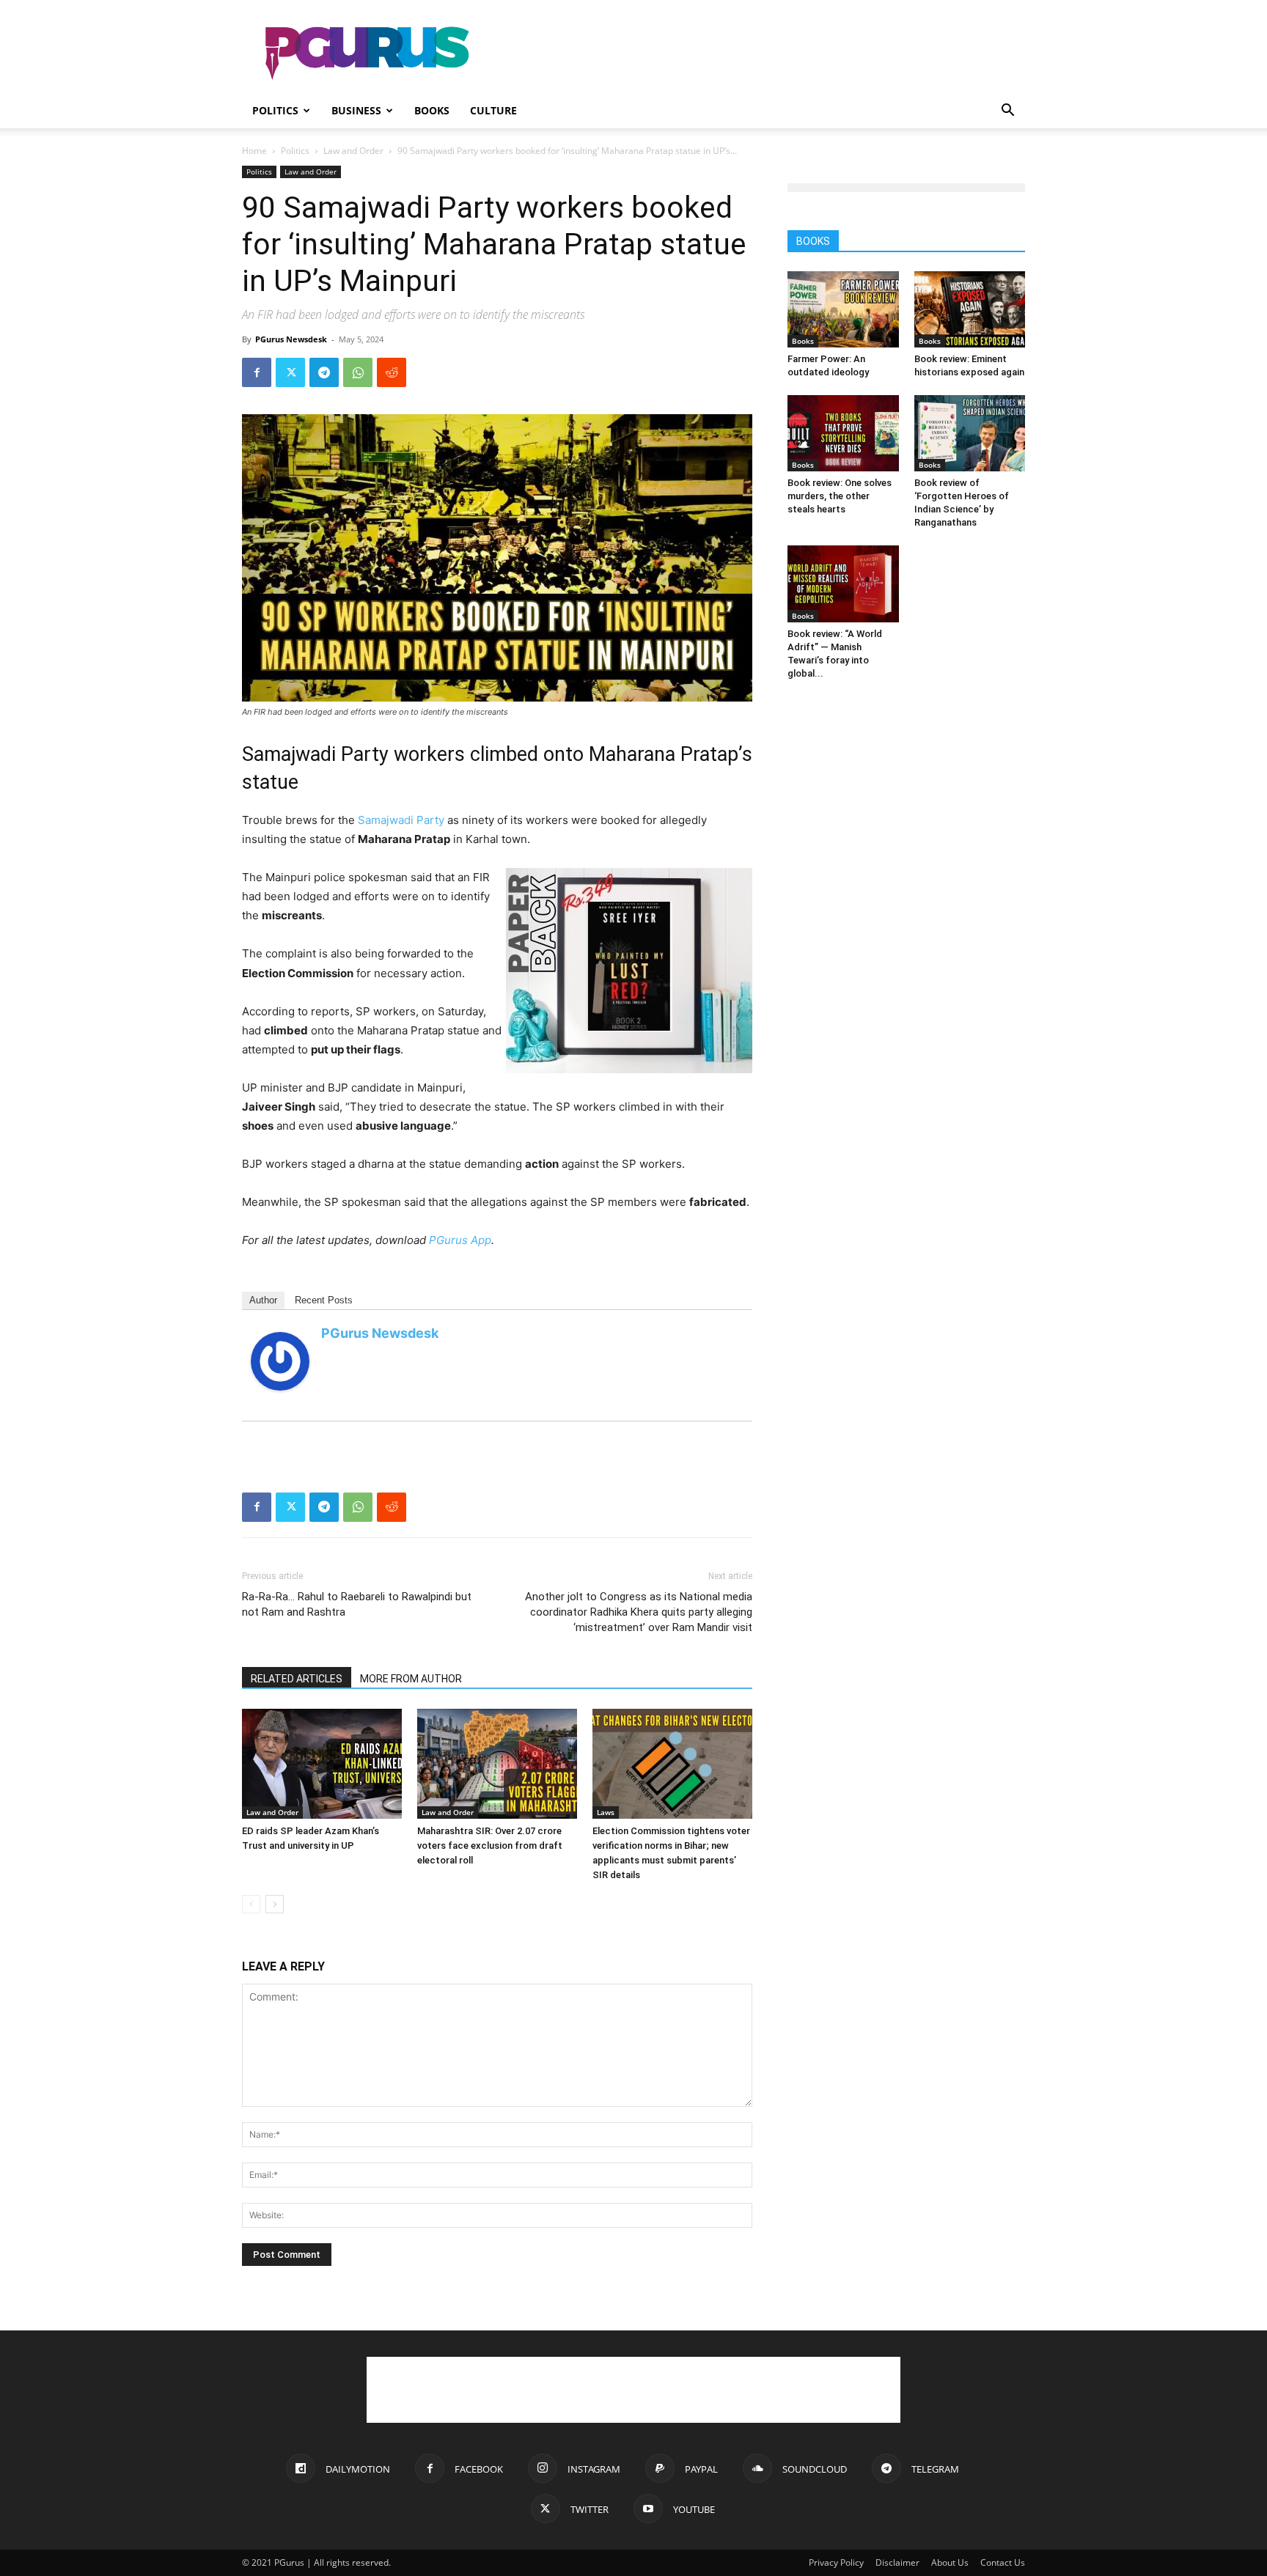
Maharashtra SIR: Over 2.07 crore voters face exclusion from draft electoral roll (490, 1845)
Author (263, 1300)
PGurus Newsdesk (291, 339)
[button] (1007, 112)
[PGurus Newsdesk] (280, 1361)
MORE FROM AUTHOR (411, 1679)
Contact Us (1003, 2562)
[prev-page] (251, 1904)
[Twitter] (290, 372)
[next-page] (275, 1904)
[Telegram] (324, 372)
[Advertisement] (758, 54)
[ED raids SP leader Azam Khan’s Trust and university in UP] (322, 1764)
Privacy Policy (836, 2562)
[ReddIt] (392, 372)
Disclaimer (897, 2562)
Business (356, 110)
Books (432, 110)
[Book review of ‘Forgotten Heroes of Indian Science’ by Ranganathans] (970, 433)
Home (254, 151)
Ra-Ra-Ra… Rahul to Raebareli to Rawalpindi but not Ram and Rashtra (357, 1604)
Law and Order (353, 151)
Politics (275, 110)
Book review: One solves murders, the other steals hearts (840, 496)
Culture (493, 110)
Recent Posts (324, 1300)
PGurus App (460, 1240)
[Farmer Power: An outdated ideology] (843, 309)
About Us (950, 2562)
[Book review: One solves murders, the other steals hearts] (843, 433)
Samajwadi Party (401, 820)
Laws (606, 1812)
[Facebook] (257, 372)
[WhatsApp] (358, 372)
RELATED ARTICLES (297, 1679)
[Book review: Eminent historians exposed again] (970, 309)
